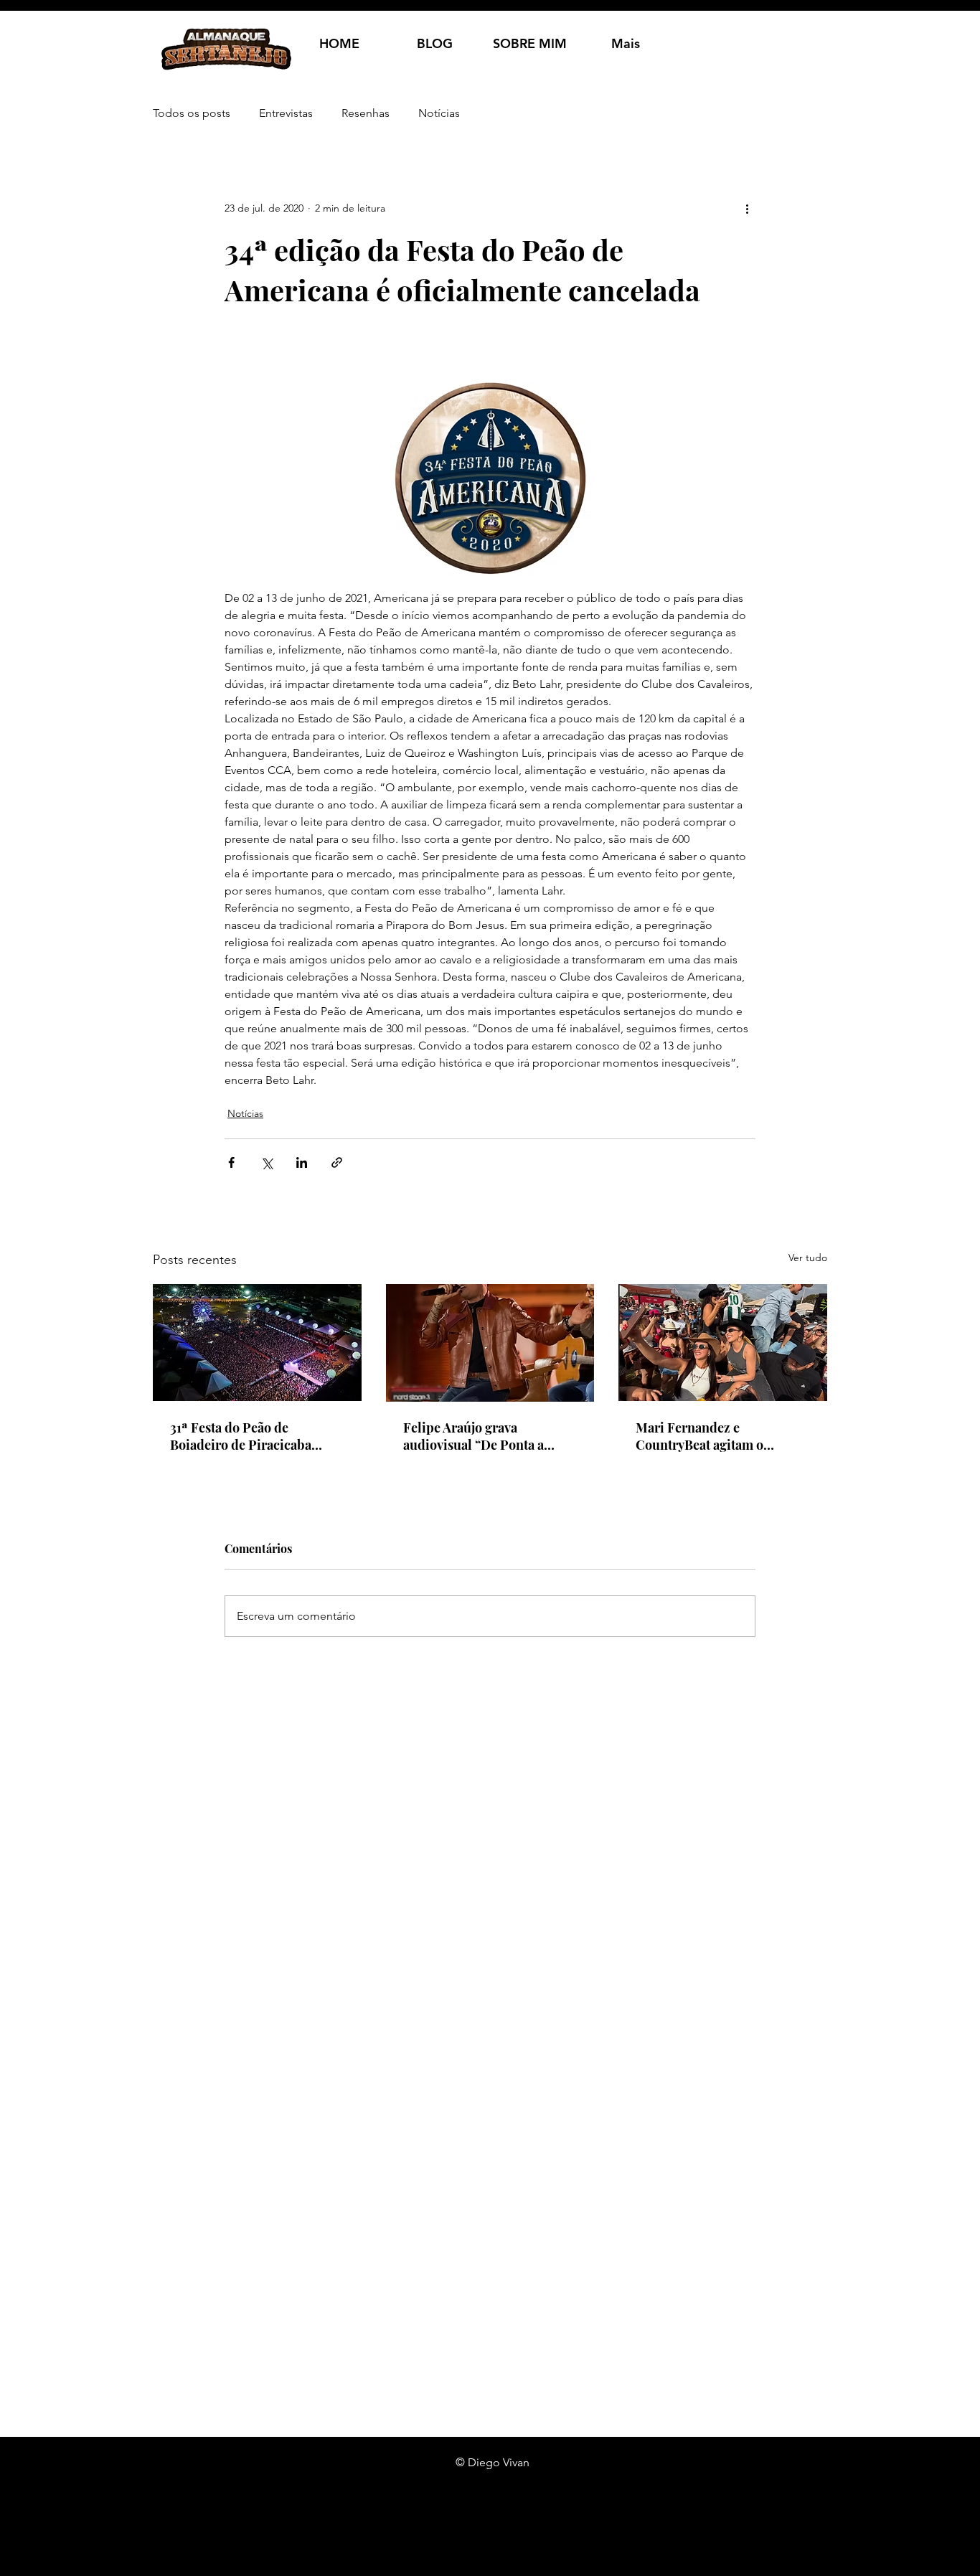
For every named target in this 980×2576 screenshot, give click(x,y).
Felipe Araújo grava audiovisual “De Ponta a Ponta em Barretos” (473, 1436)
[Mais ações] (747, 208)
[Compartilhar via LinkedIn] (302, 1162)
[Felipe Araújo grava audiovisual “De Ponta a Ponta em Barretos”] (490, 1343)
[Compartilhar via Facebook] (231, 1162)
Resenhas (366, 113)
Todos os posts (192, 113)
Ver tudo (808, 1258)
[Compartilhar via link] (337, 1162)
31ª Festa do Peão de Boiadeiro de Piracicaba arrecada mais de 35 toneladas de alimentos (241, 1436)
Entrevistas (286, 113)
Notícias (439, 113)
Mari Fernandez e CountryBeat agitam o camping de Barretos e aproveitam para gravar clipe (720, 1436)
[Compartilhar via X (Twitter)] (267, 1162)
